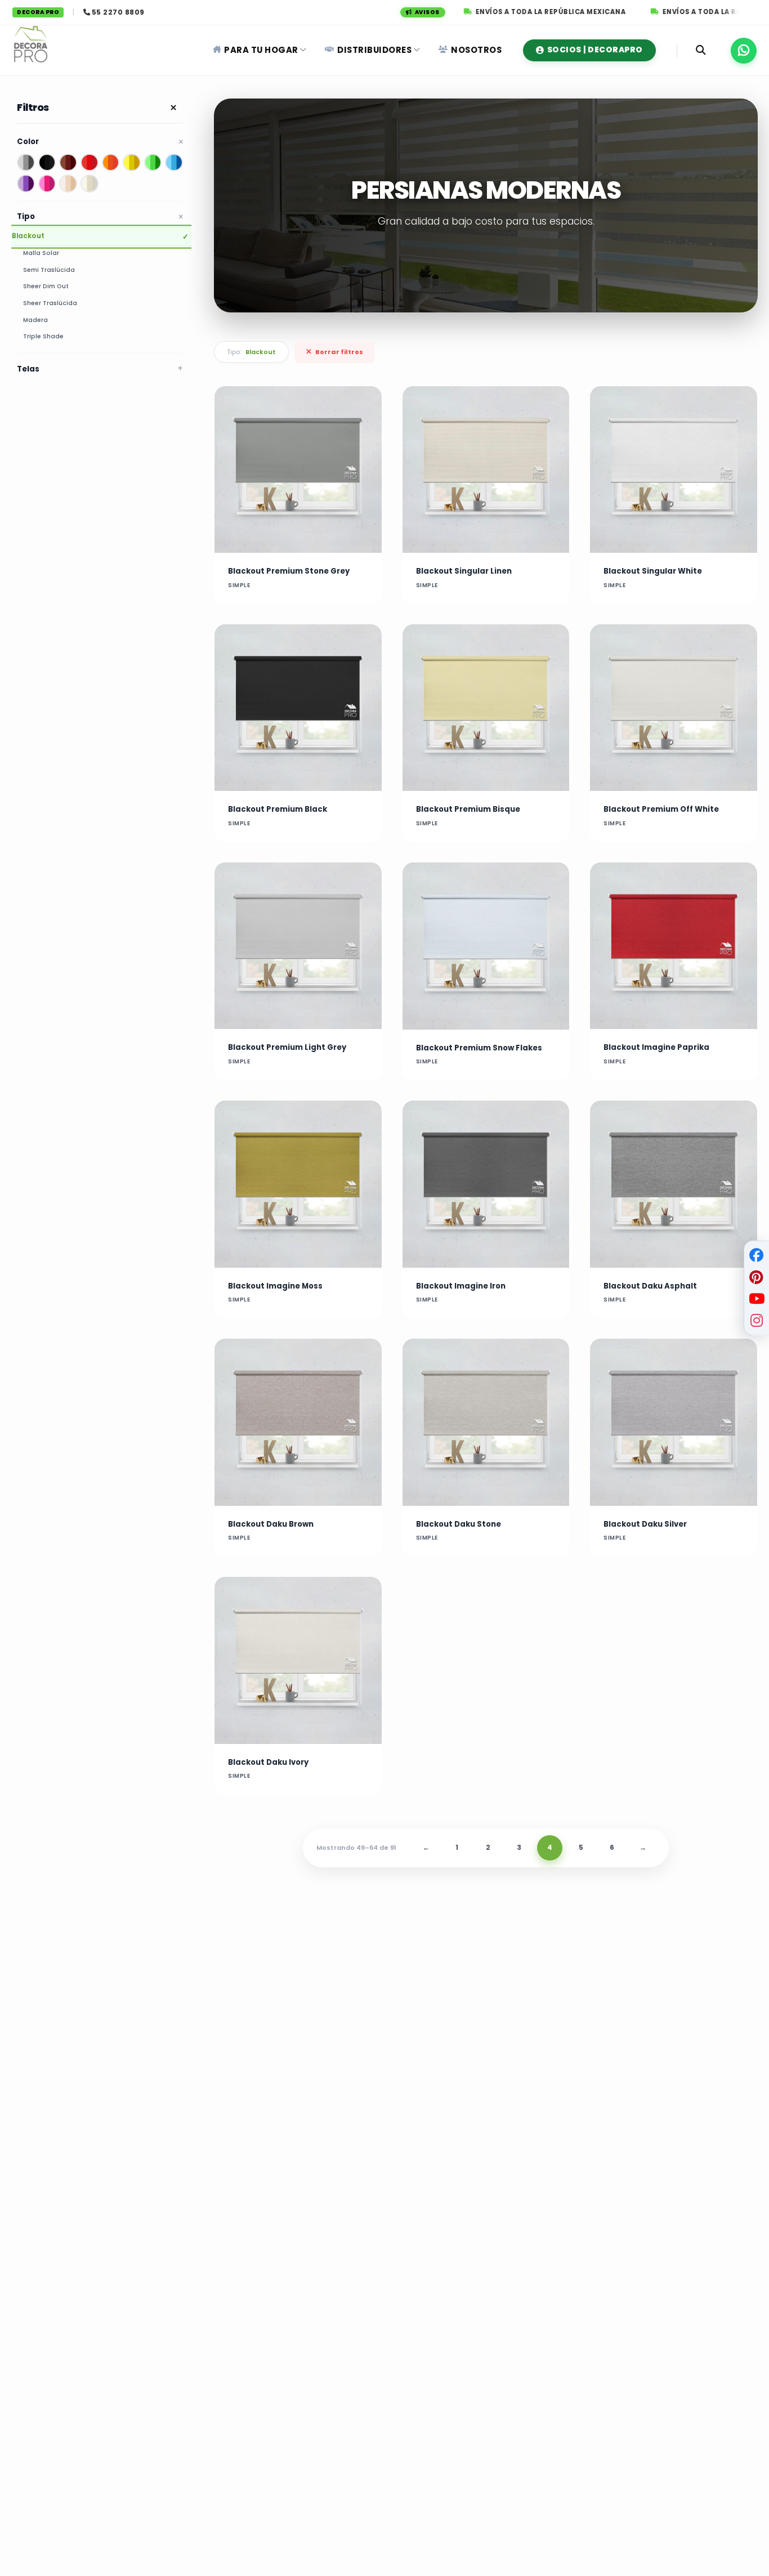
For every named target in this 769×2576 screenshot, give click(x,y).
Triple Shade (43, 337)
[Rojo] (90, 163)
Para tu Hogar (261, 50)
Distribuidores (374, 50)
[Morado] (26, 184)
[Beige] (68, 184)
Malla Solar (41, 253)
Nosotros (476, 50)
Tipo (26, 216)
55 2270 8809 (118, 12)
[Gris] (26, 163)
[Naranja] (111, 163)
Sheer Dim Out (46, 287)
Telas (28, 369)
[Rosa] (47, 184)
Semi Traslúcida (49, 270)
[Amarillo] (132, 163)
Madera (35, 320)
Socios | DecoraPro (595, 50)
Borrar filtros (334, 352)
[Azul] (174, 163)
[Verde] (153, 163)
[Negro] (47, 163)
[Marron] (68, 163)
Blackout (28, 236)
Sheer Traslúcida (50, 303)
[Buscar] (701, 50)
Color (28, 142)
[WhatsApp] (744, 51)
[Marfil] (90, 184)
